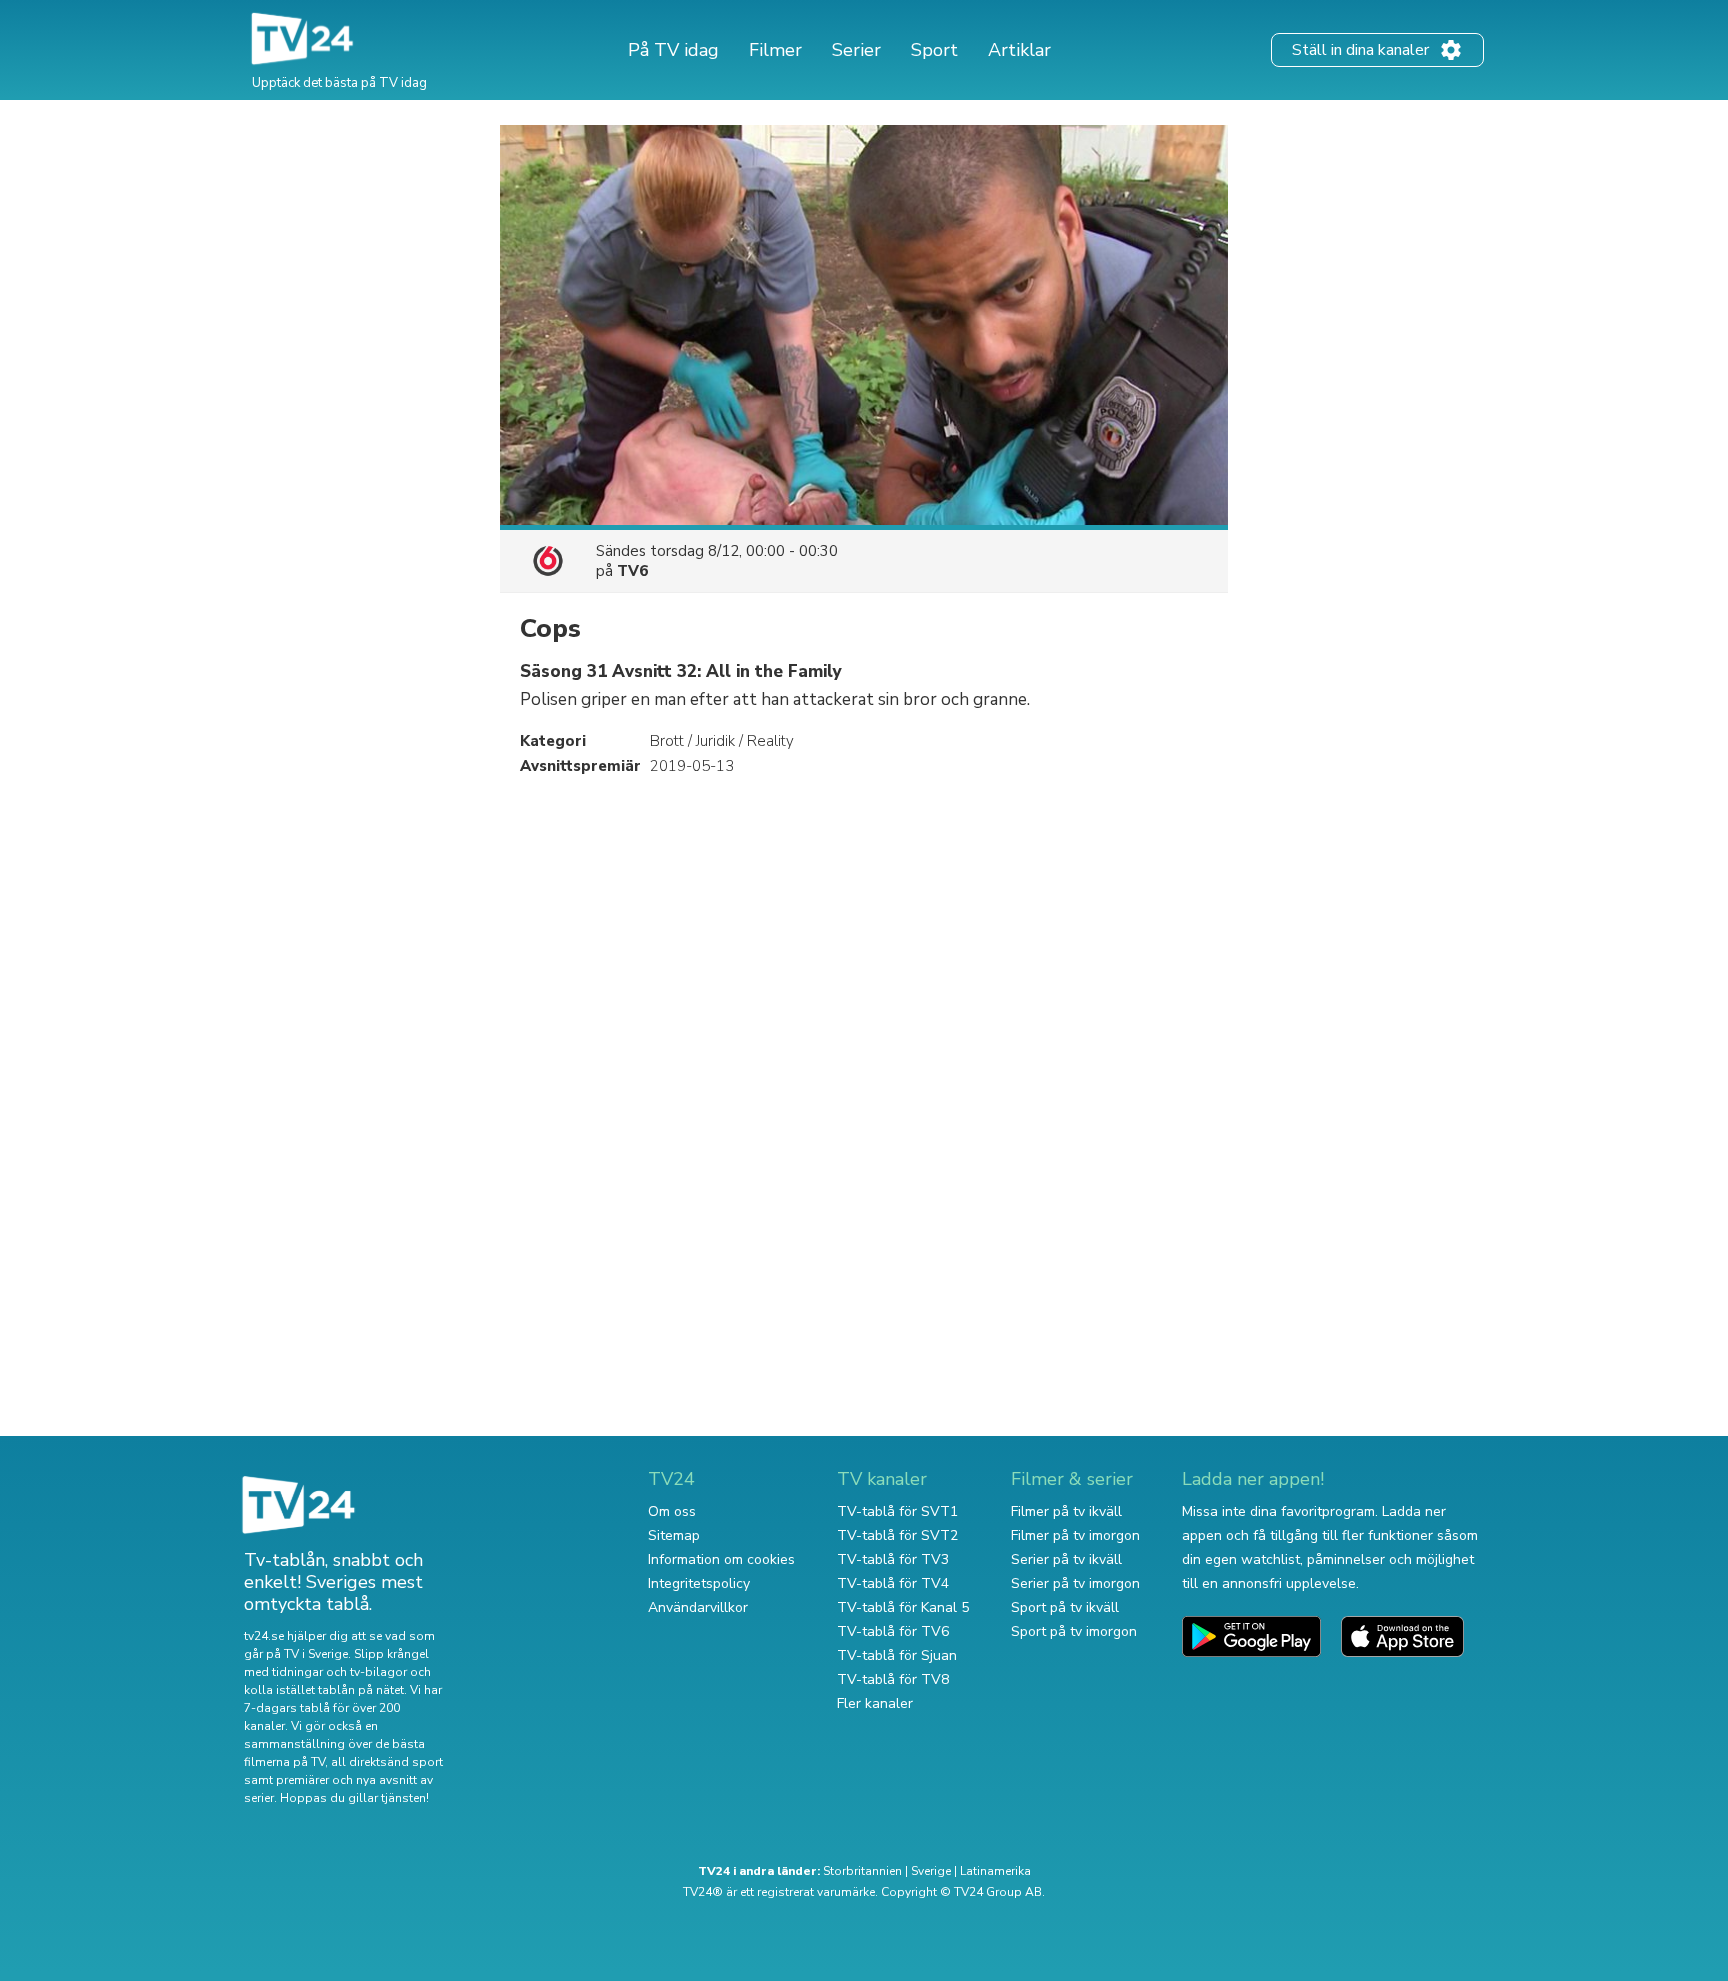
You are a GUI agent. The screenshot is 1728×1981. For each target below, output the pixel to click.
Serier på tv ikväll (1066, 1559)
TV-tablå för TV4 (893, 1583)
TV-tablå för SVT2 (897, 1535)
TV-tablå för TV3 (893, 1559)
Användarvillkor (698, 1607)
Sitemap (674, 1535)
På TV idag (673, 50)
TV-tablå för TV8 (893, 1679)
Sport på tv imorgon (1074, 1631)
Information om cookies (721, 1559)
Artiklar (1019, 50)
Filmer (775, 50)
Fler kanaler (875, 1703)
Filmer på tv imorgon (1075, 1535)
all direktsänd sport (387, 1762)
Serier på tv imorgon (1075, 1583)
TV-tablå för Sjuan (897, 1655)
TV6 (632, 571)
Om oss (672, 1511)
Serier (856, 50)
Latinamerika (995, 1871)
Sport (934, 50)
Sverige (931, 1871)
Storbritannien (862, 1871)
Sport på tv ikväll (1065, 1607)
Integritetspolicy (699, 1583)
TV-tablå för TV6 (893, 1631)
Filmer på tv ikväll (1066, 1511)
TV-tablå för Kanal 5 (903, 1607)
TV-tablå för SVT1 (897, 1511)
